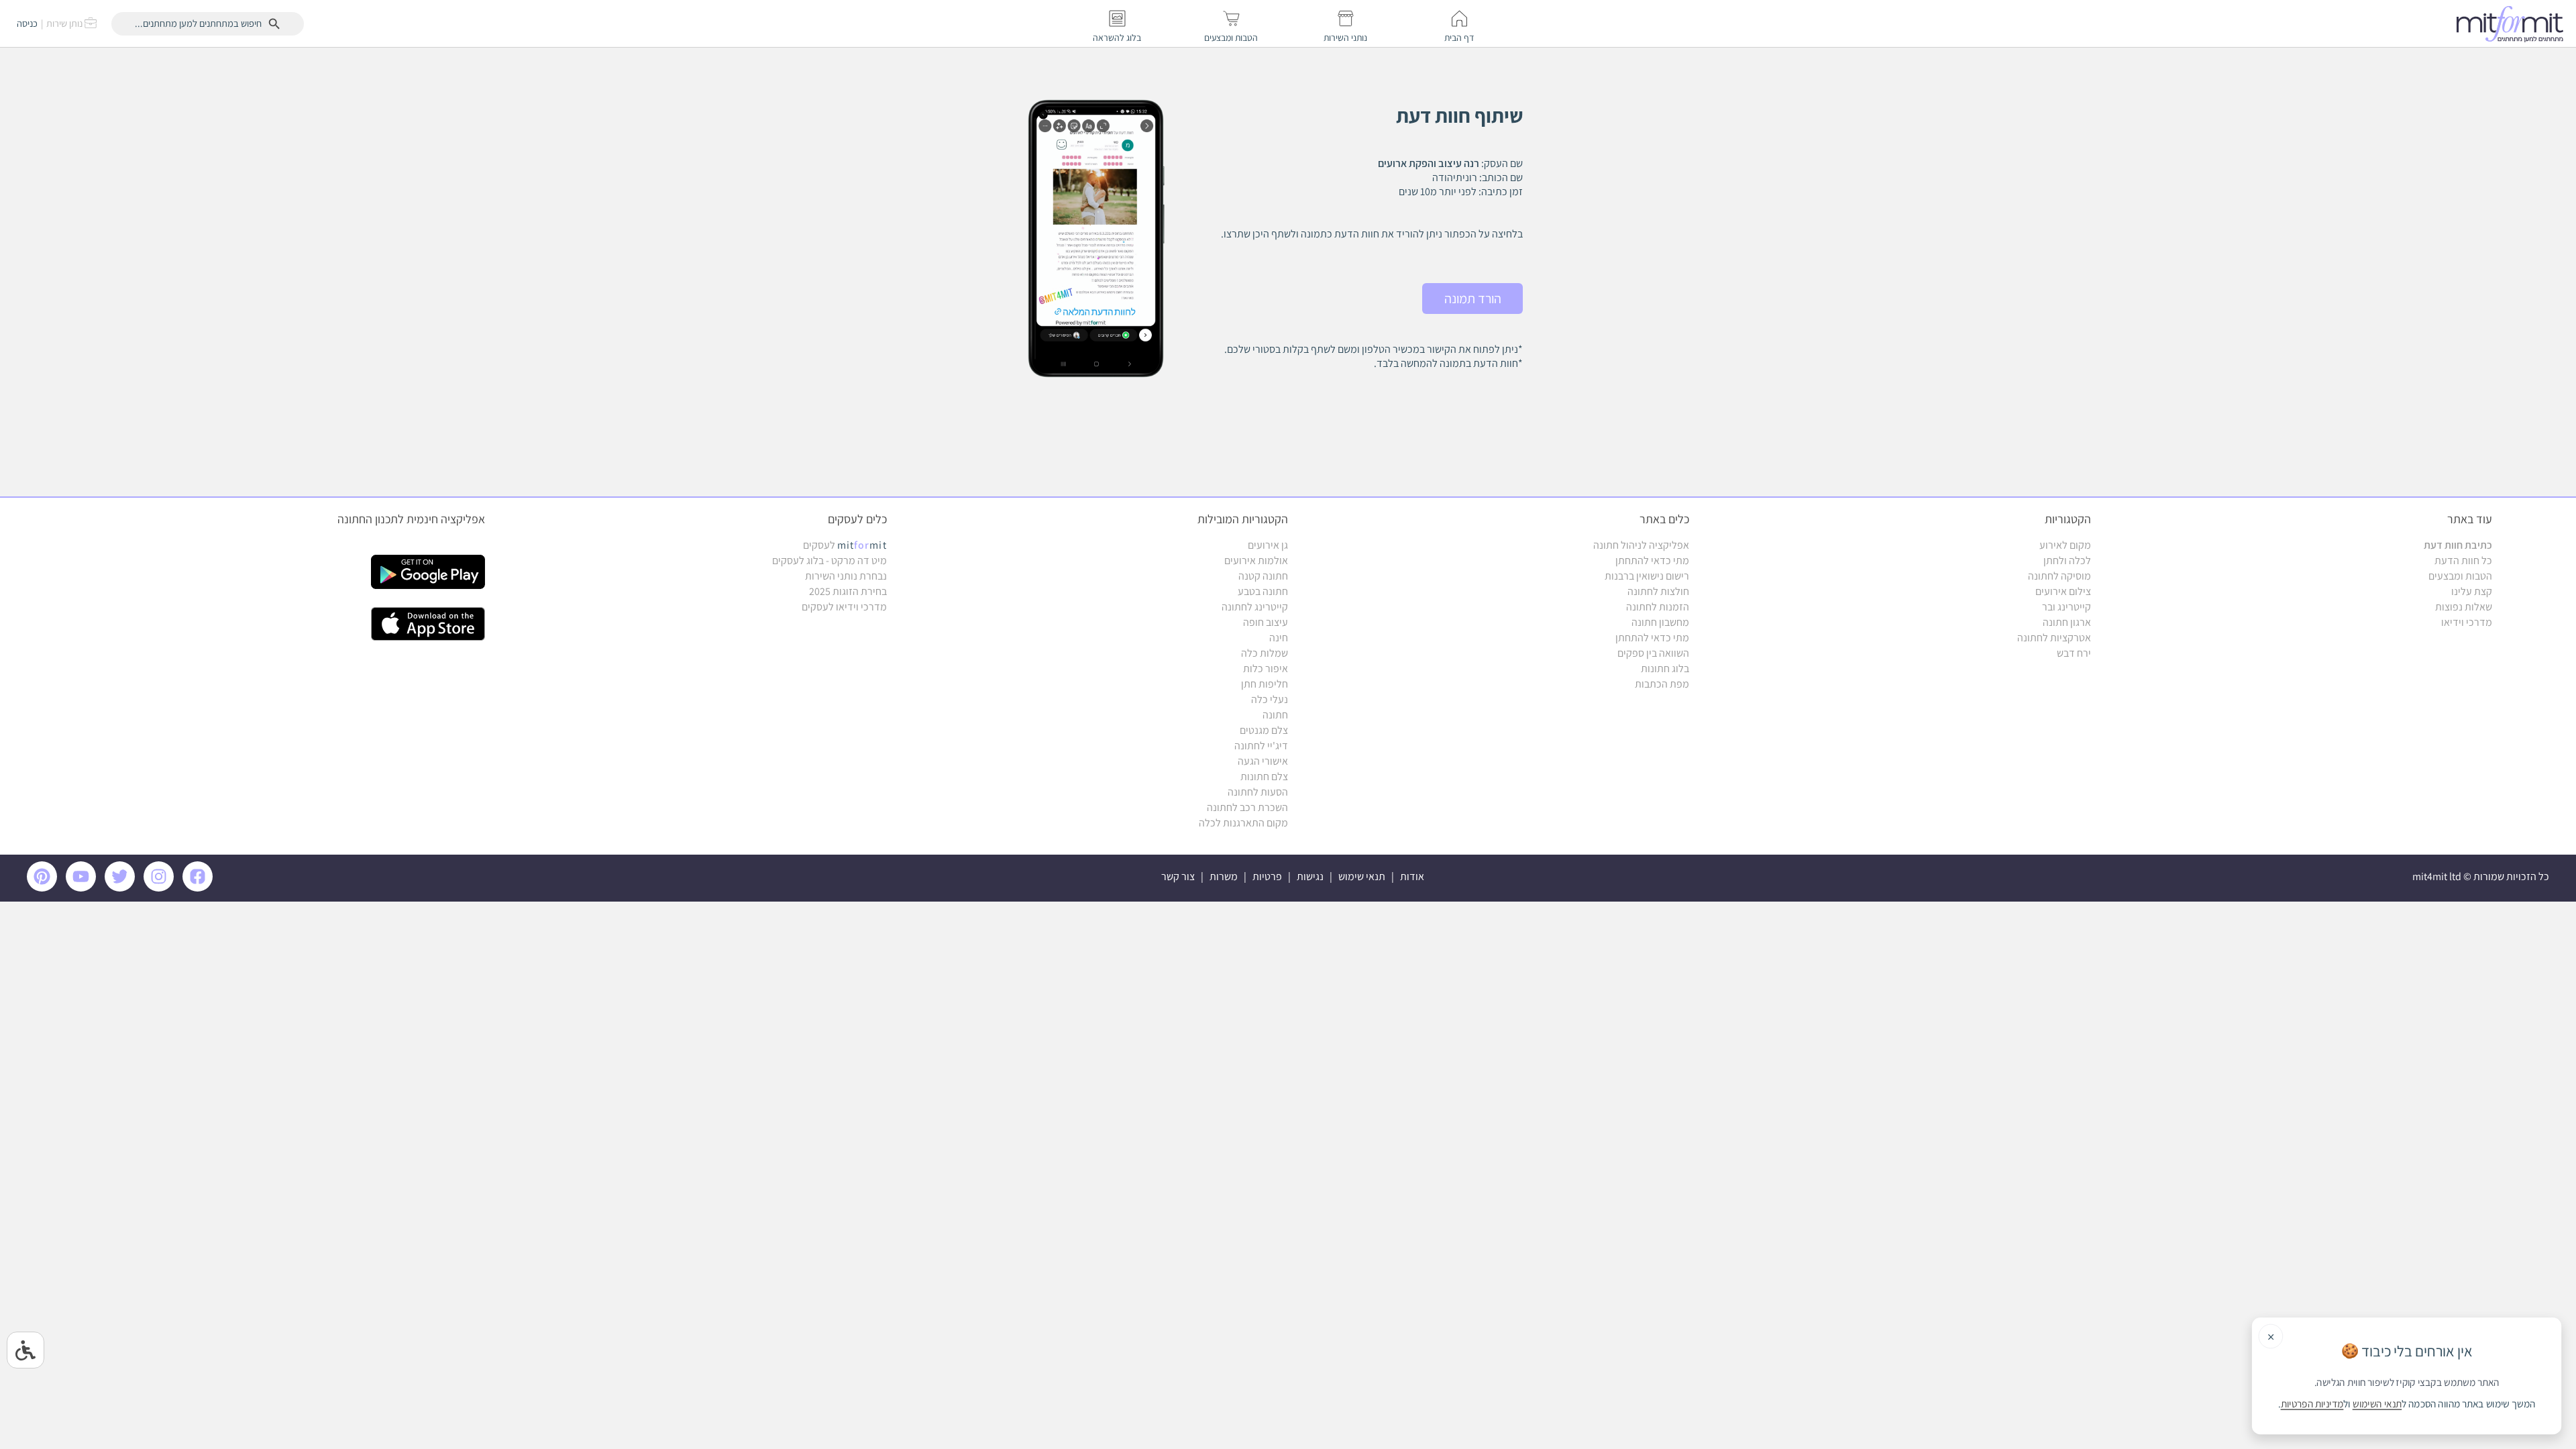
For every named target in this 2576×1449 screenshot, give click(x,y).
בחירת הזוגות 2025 (848, 591)
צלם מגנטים (1264, 730)
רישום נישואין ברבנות (1647, 576)
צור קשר (1178, 876)
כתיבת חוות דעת (2458, 545)
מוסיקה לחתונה (2059, 576)
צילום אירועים (2063, 591)
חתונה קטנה (1263, 576)
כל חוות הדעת (2463, 560)
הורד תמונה (1473, 299)
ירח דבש (2074, 653)
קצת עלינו (2472, 591)
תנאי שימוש (1362, 876)
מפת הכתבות (1662, 684)
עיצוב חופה (1266, 622)
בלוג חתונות (1665, 668)
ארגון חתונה (2067, 622)
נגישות (1310, 876)
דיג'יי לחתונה (1261, 746)
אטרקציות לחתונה (2054, 638)
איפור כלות (1266, 668)
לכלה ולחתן (2067, 560)
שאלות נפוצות (2464, 607)
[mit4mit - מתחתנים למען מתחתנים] (2514, 23)
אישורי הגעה (1263, 761)
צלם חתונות (1264, 776)
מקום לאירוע (2065, 545)
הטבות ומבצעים (2460, 576)
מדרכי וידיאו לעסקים (844, 607)
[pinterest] (45, 888)
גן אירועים (1268, 545)
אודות (1412, 876)
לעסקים (845, 545)
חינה (1279, 638)
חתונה (1275, 715)
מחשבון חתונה (1660, 622)
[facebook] (200, 888)
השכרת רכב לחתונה (1247, 807)
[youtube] (83, 888)
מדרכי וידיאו (2467, 622)
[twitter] (122, 888)
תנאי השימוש (2377, 1404)
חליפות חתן (1265, 684)
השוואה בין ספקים (1653, 653)
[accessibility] (25, 1350)
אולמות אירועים (1256, 560)
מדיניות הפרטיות (2312, 1404)
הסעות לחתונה (1258, 792)
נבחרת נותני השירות (846, 576)
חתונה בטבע (1263, 591)
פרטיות (1267, 876)
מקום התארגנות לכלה (1243, 823)
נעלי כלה (1270, 699)
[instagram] (161, 888)
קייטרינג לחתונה (1255, 607)
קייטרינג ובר (2067, 607)
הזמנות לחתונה (1658, 607)
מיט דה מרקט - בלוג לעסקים (829, 560)
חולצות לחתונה (1658, 591)
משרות (1224, 876)
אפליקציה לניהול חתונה (1641, 545)
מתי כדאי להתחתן (1652, 560)
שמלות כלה (1265, 653)
